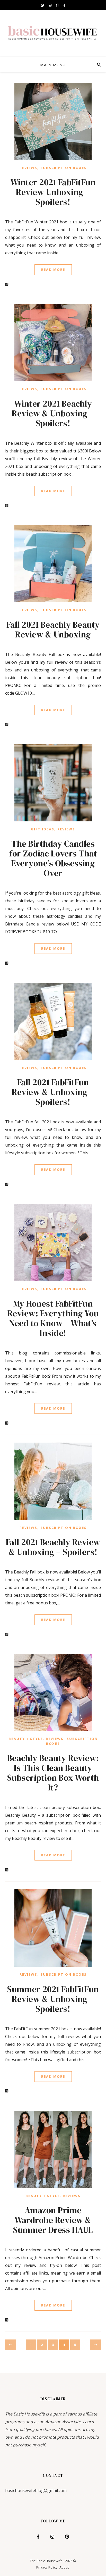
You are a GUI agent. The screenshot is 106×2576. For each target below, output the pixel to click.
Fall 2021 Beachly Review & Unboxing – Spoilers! (53, 1547)
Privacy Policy (47, 2567)
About (64, 2567)
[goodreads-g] (58, 5)
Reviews (28, 168)
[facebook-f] (64, 5)
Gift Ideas (43, 829)
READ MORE (53, 270)
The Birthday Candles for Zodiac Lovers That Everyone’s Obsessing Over (53, 858)
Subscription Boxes (64, 168)
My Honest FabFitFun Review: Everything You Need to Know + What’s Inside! (53, 1318)
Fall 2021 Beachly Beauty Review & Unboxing (53, 630)
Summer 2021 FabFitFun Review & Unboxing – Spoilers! (53, 1999)
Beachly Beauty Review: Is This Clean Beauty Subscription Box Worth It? (53, 1773)
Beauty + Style (26, 1739)
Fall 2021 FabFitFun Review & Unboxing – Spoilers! (53, 1092)
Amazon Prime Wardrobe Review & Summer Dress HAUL (53, 2220)
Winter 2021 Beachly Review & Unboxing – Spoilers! (53, 413)
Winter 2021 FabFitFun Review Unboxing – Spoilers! (53, 192)
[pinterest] (43, 5)
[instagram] (50, 5)
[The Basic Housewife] (53, 33)
